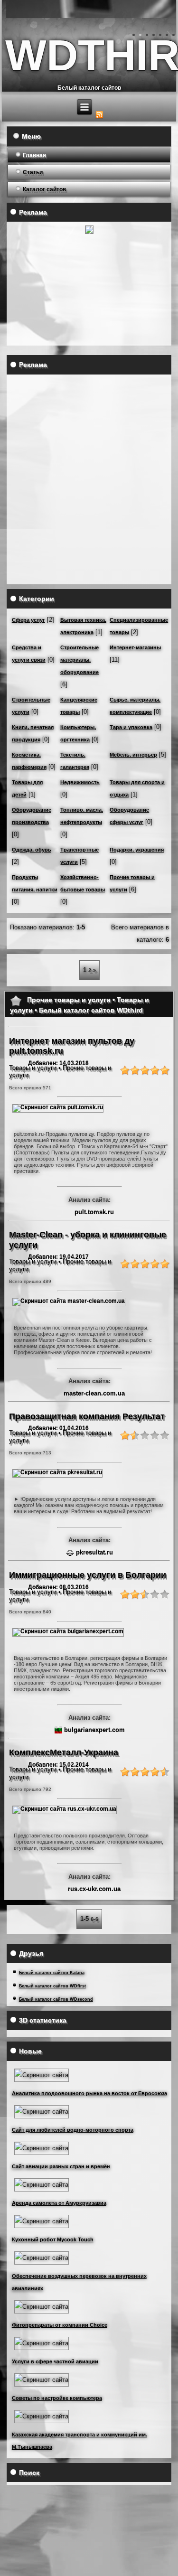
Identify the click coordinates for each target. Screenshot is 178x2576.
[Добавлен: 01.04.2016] (57, 1472)
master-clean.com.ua (94, 1393)
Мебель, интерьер (133, 755)
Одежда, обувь (32, 850)
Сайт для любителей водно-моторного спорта (73, 2130)
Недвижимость (80, 782)
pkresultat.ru (94, 1552)
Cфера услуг (28, 620)
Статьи (33, 172)
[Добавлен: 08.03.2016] (68, 1631)
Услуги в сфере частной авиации (55, 2361)
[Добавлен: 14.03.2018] (58, 1107)
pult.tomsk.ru (94, 1212)
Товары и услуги (33, 1068)
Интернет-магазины (135, 647)
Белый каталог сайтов (89, 88)
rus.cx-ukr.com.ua (94, 1889)
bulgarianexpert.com (94, 1730)
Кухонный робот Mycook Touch (53, 2239)
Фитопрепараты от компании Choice (60, 2325)
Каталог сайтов (44, 189)
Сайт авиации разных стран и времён (61, 2166)
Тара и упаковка (131, 727)
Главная (34, 155)
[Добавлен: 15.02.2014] (65, 1809)
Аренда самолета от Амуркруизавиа (59, 2203)
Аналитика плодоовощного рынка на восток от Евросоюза (89, 2093)
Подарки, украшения (137, 850)
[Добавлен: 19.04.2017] (69, 1301)
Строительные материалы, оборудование (80, 660)
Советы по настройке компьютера (57, 2398)
